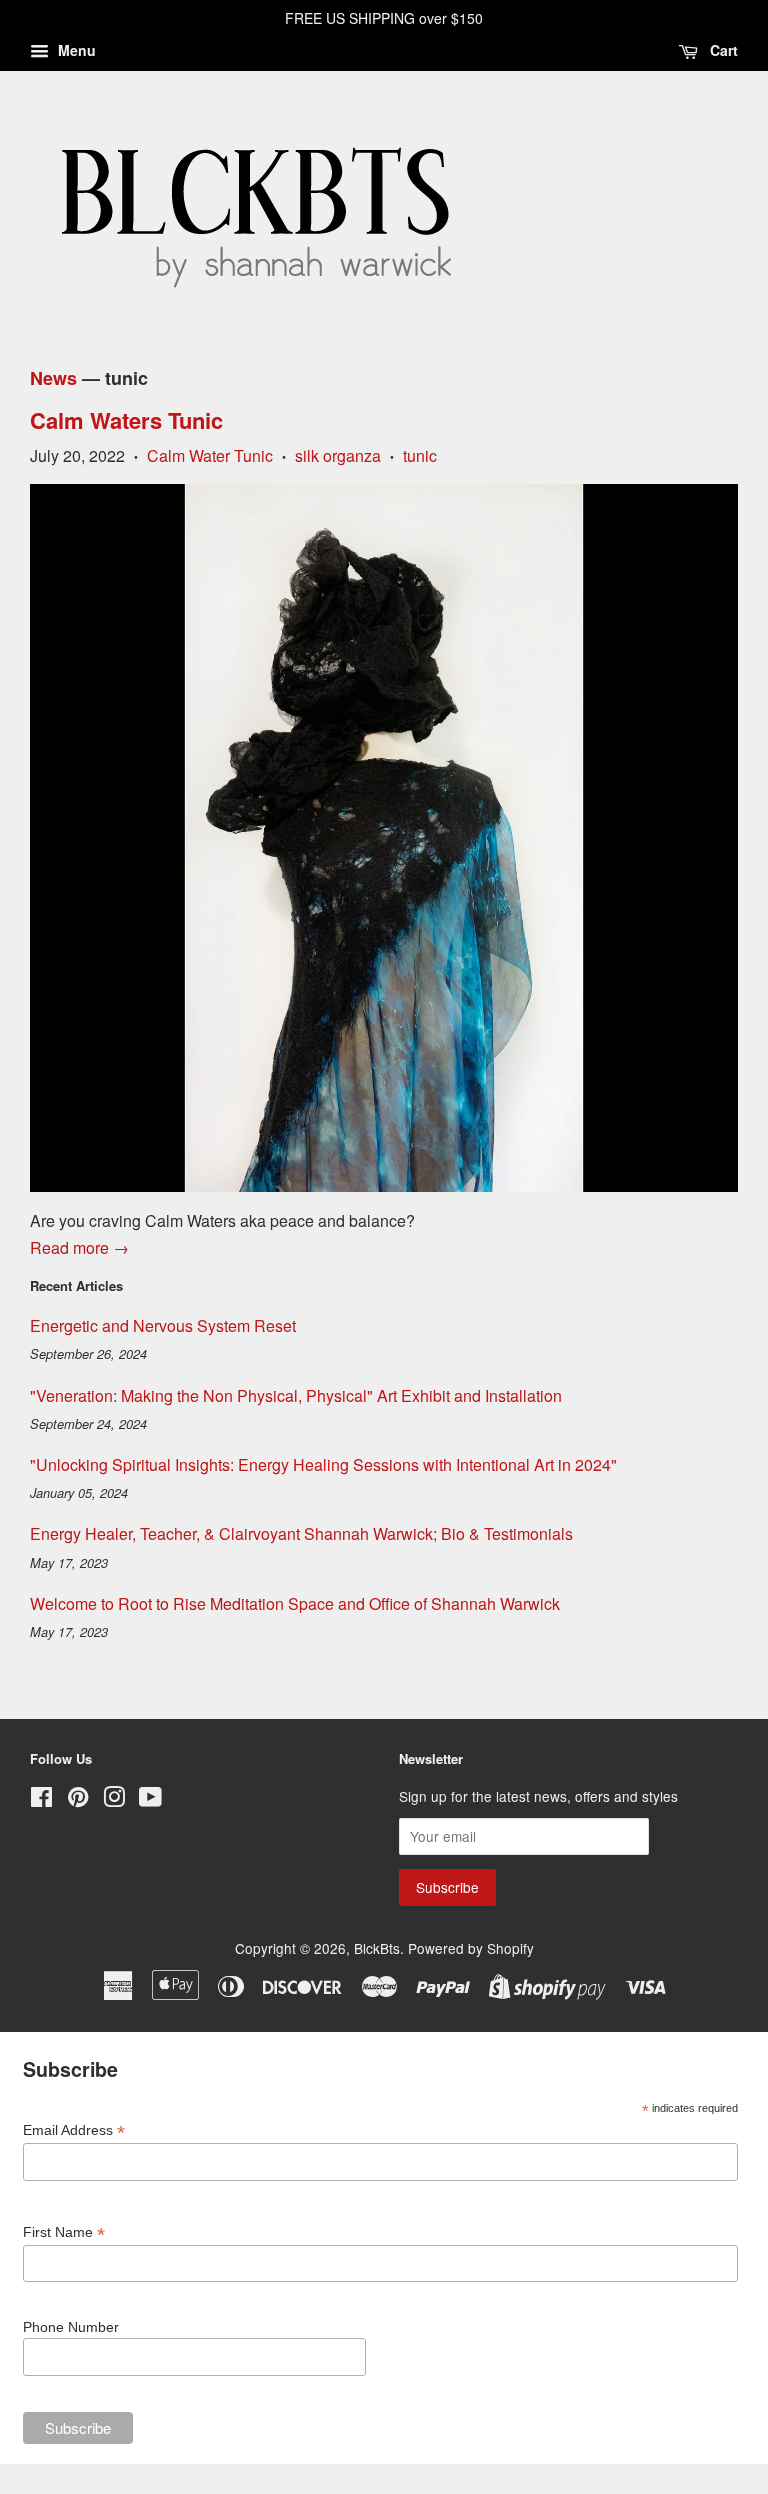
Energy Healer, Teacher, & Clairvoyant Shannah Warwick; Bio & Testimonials (301, 1533)
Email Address (74, 2130)
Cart (722, 50)
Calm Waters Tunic (126, 420)
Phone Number (71, 2327)
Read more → (79, 1247)
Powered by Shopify (471, 1948)
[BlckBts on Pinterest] (78, 1800)
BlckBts (377, 1948)
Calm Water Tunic (210, 455)
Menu (75, 50)
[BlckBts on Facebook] (41, 1800)
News (53, 378)
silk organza (338, 455)
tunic (420, 455)
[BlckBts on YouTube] (150, 1800)
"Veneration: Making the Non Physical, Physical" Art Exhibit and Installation (296, 1395)
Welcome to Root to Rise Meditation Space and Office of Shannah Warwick (295, 1603)
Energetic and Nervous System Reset (163, 1325)
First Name (64, 2232)
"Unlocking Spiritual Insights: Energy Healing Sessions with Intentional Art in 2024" (323, 1464)
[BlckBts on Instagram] (114, 1800)
